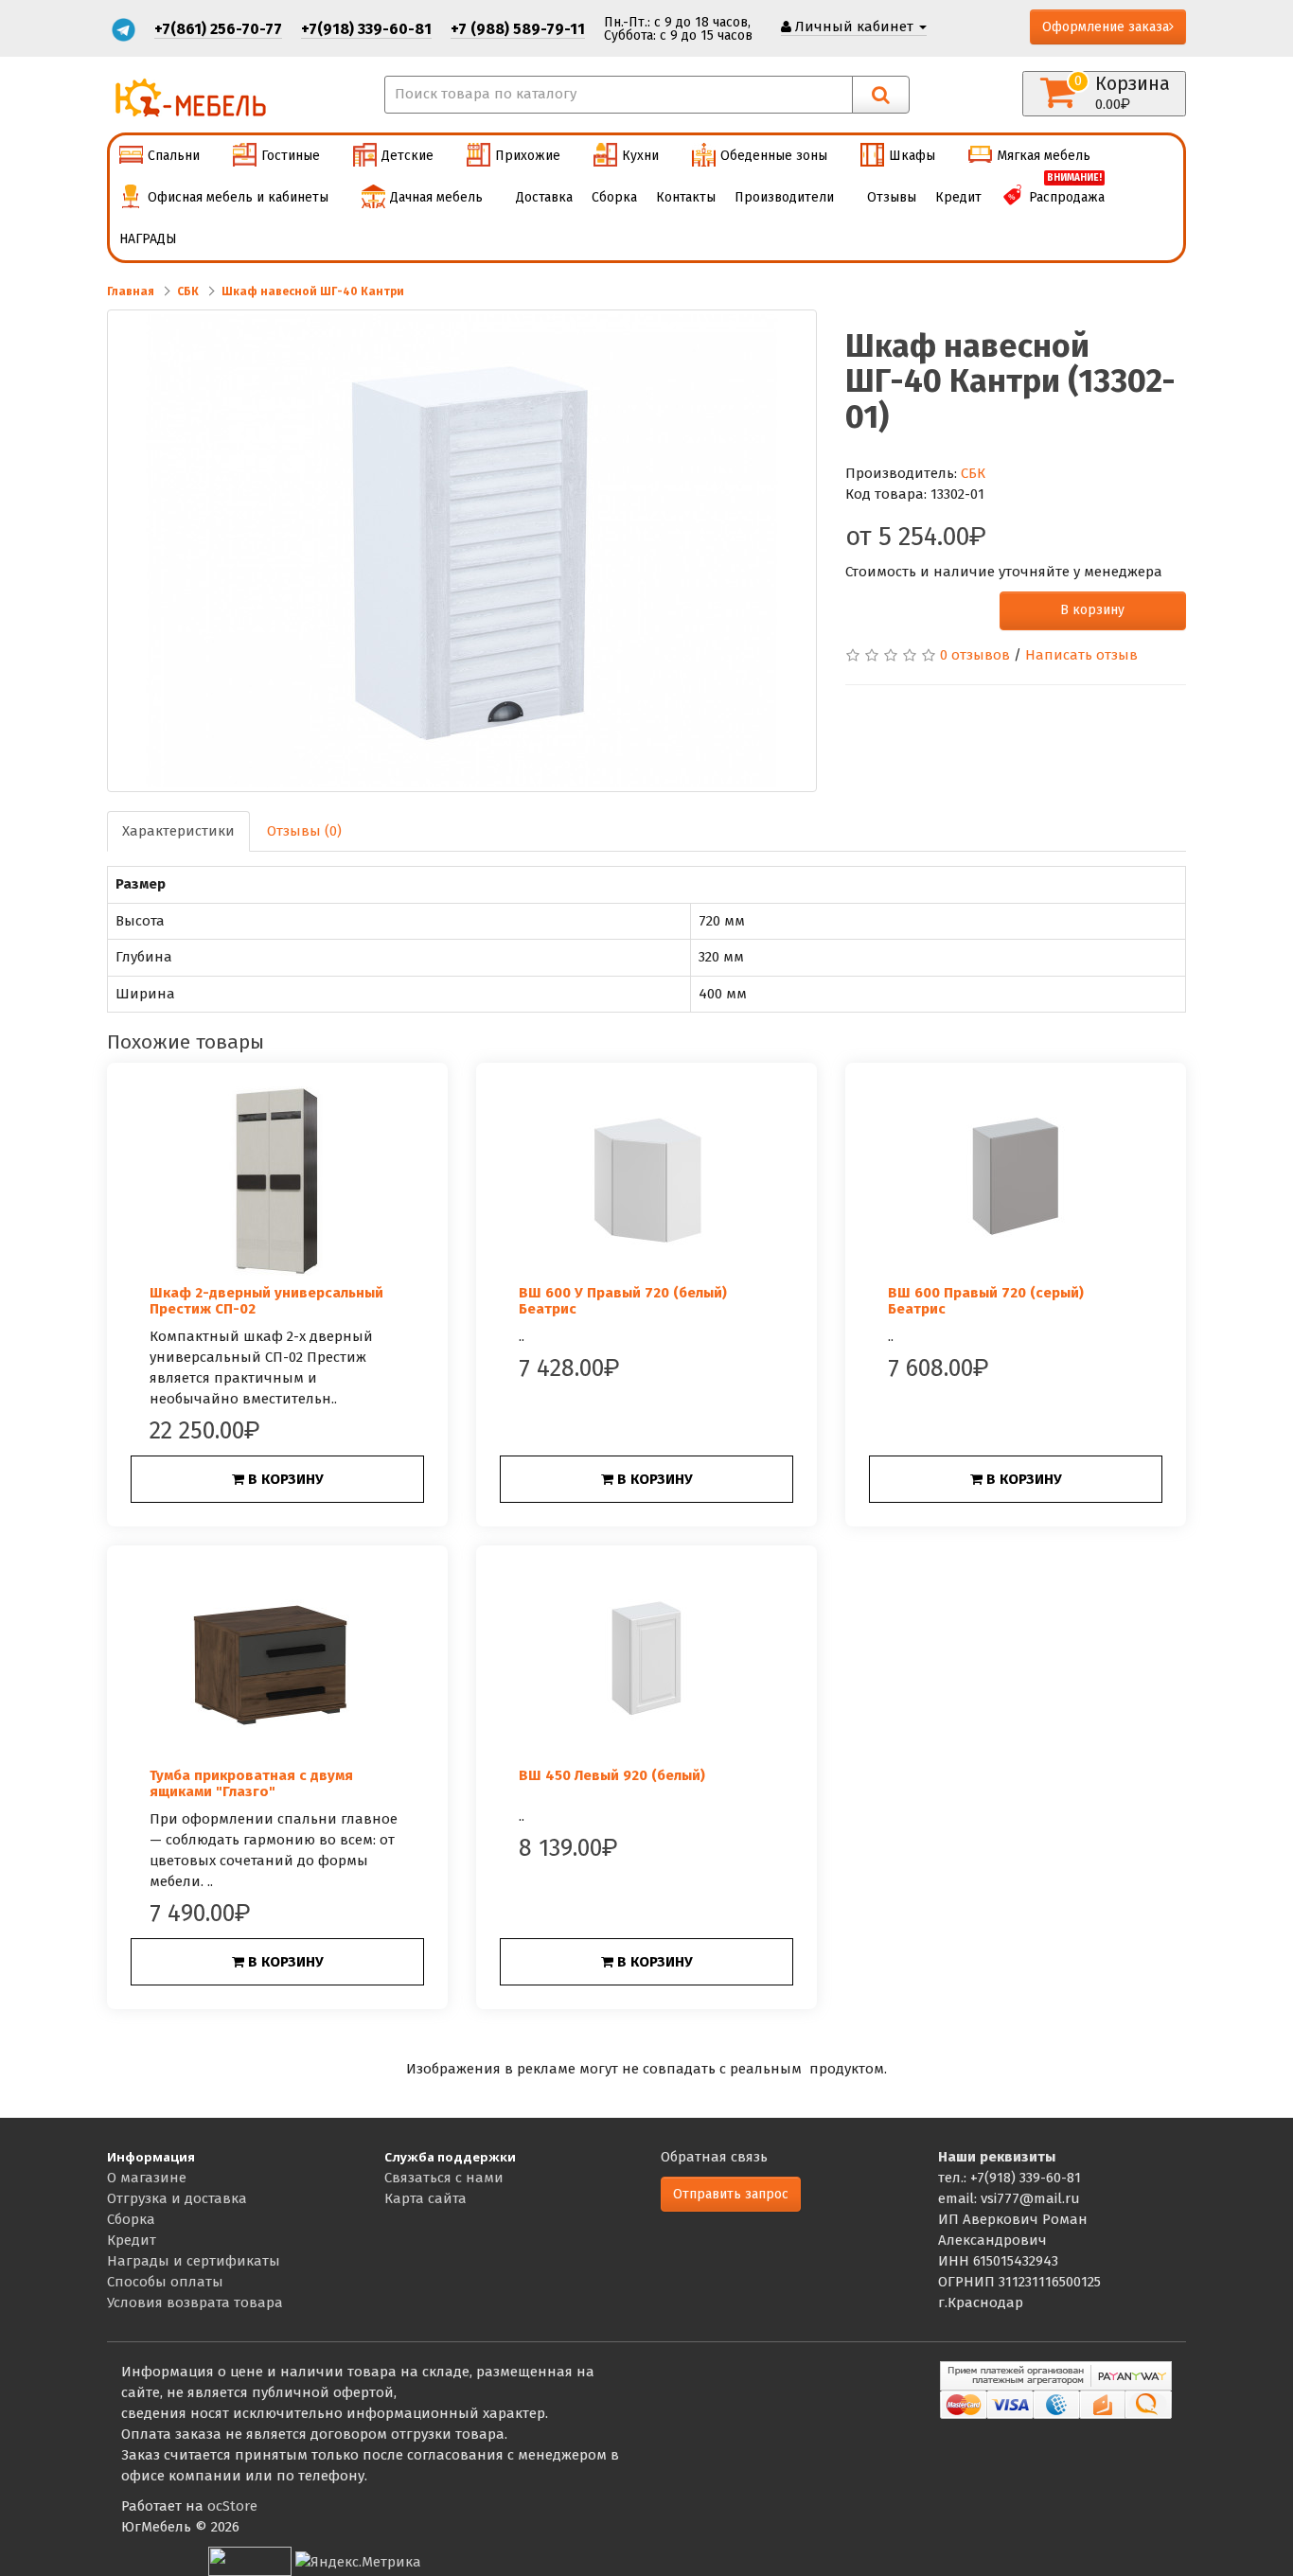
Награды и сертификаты (194, 2261)
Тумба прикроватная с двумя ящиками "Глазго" (251, 1783)
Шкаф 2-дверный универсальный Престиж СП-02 (266, 1301)
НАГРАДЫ (148, 239)
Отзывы (892, 197)
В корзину (1092, 610)
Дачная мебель (436, 197)
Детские (407, 156)
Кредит (958, 197)
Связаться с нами (444, 2178)
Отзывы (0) (304, 831)
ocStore (232, 2506)
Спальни (174, 156)
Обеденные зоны (774, 156)
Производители (784, 197)
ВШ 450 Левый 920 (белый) (612, 1775)
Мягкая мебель (1044, 156)
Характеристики (178, 831)
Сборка (614, 197)
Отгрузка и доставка (177, 2198)
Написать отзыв (1081, 655)
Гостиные (291, 156)
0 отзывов (975, 655)
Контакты (686, 197)
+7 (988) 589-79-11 (518, 29)
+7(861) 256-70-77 (218, 29)
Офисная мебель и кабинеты (238, 197)
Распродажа (1067, 191)
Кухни (640, 156)
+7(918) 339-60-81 (366, 29)
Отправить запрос (731, 2194)
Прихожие (528, 156)
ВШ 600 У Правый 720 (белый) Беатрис (623, 1301)
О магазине (147, 2178)
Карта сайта (425, 2198)
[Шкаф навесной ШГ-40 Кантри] (462, 551)
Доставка (544, 197)
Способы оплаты (165, 2282)
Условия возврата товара (195, 2303)
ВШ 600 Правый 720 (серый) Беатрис (986, 1301)
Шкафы (912, 156)
